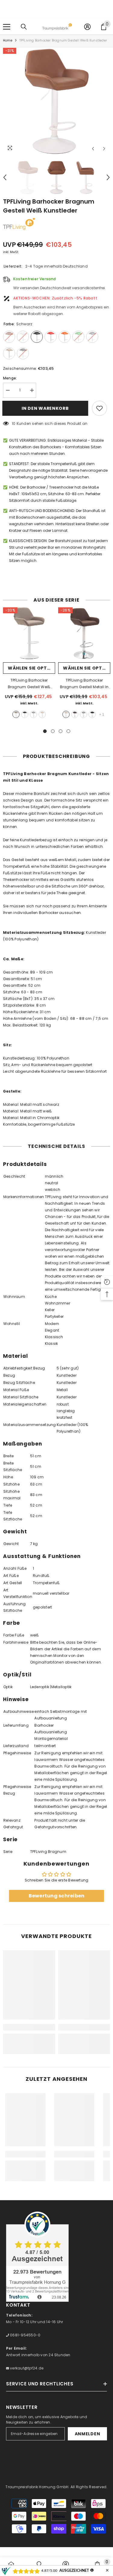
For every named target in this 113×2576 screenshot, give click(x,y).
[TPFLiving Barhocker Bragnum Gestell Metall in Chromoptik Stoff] (84, 633)
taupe (16, 714)
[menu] (7, 27)
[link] (29, 2027)
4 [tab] (68, 731)
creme (42, 714)
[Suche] (24, 27)
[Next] (104, 149)
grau (33, 714)
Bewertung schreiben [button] (57, 1896)
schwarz (25, 714)
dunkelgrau (75, 714)
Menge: (10, 378)
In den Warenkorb (46, 408)
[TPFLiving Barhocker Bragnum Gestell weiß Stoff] (29, 633)
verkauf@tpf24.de (26, 2368)
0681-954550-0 (25, 2335)
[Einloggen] (87, 27)
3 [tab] (61, 731)
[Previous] (93, 149)
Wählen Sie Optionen (31, 668)
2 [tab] (53, 731)
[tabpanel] (29, 665)
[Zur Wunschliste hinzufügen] (99, 408)
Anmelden (88, 2434)
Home (8, 40)
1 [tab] (45, 731)
